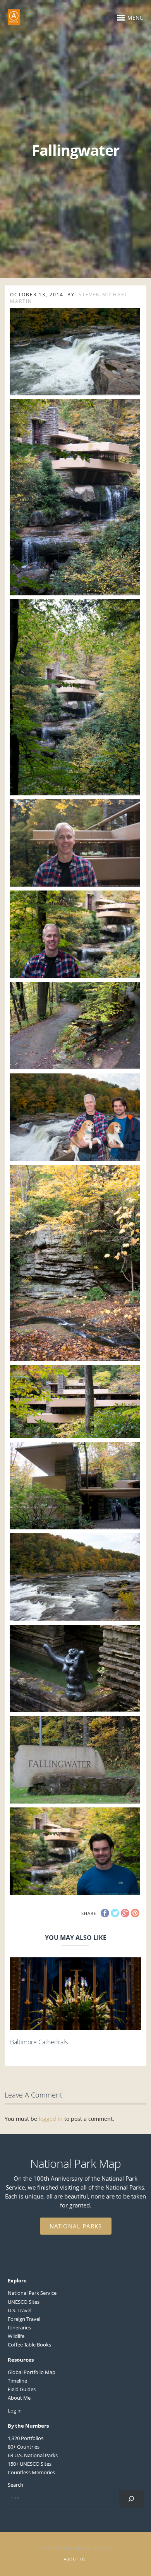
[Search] (131, 2499)
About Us (75, 2559)
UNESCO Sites (24, 2302)
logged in (51, 2119)
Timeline (17, 2381)
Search (15, 2485)
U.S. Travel (20, 2310)
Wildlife (16, 2336)
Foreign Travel (24, 2319)
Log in (15, 2411)
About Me (19, 2398)
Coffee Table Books (29, 2345)
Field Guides (22, 2389)
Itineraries (19, 2327)
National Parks (76, 2226)
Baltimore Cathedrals (39, 2042)
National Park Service (32, 2293)
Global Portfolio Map (32, 2372)
